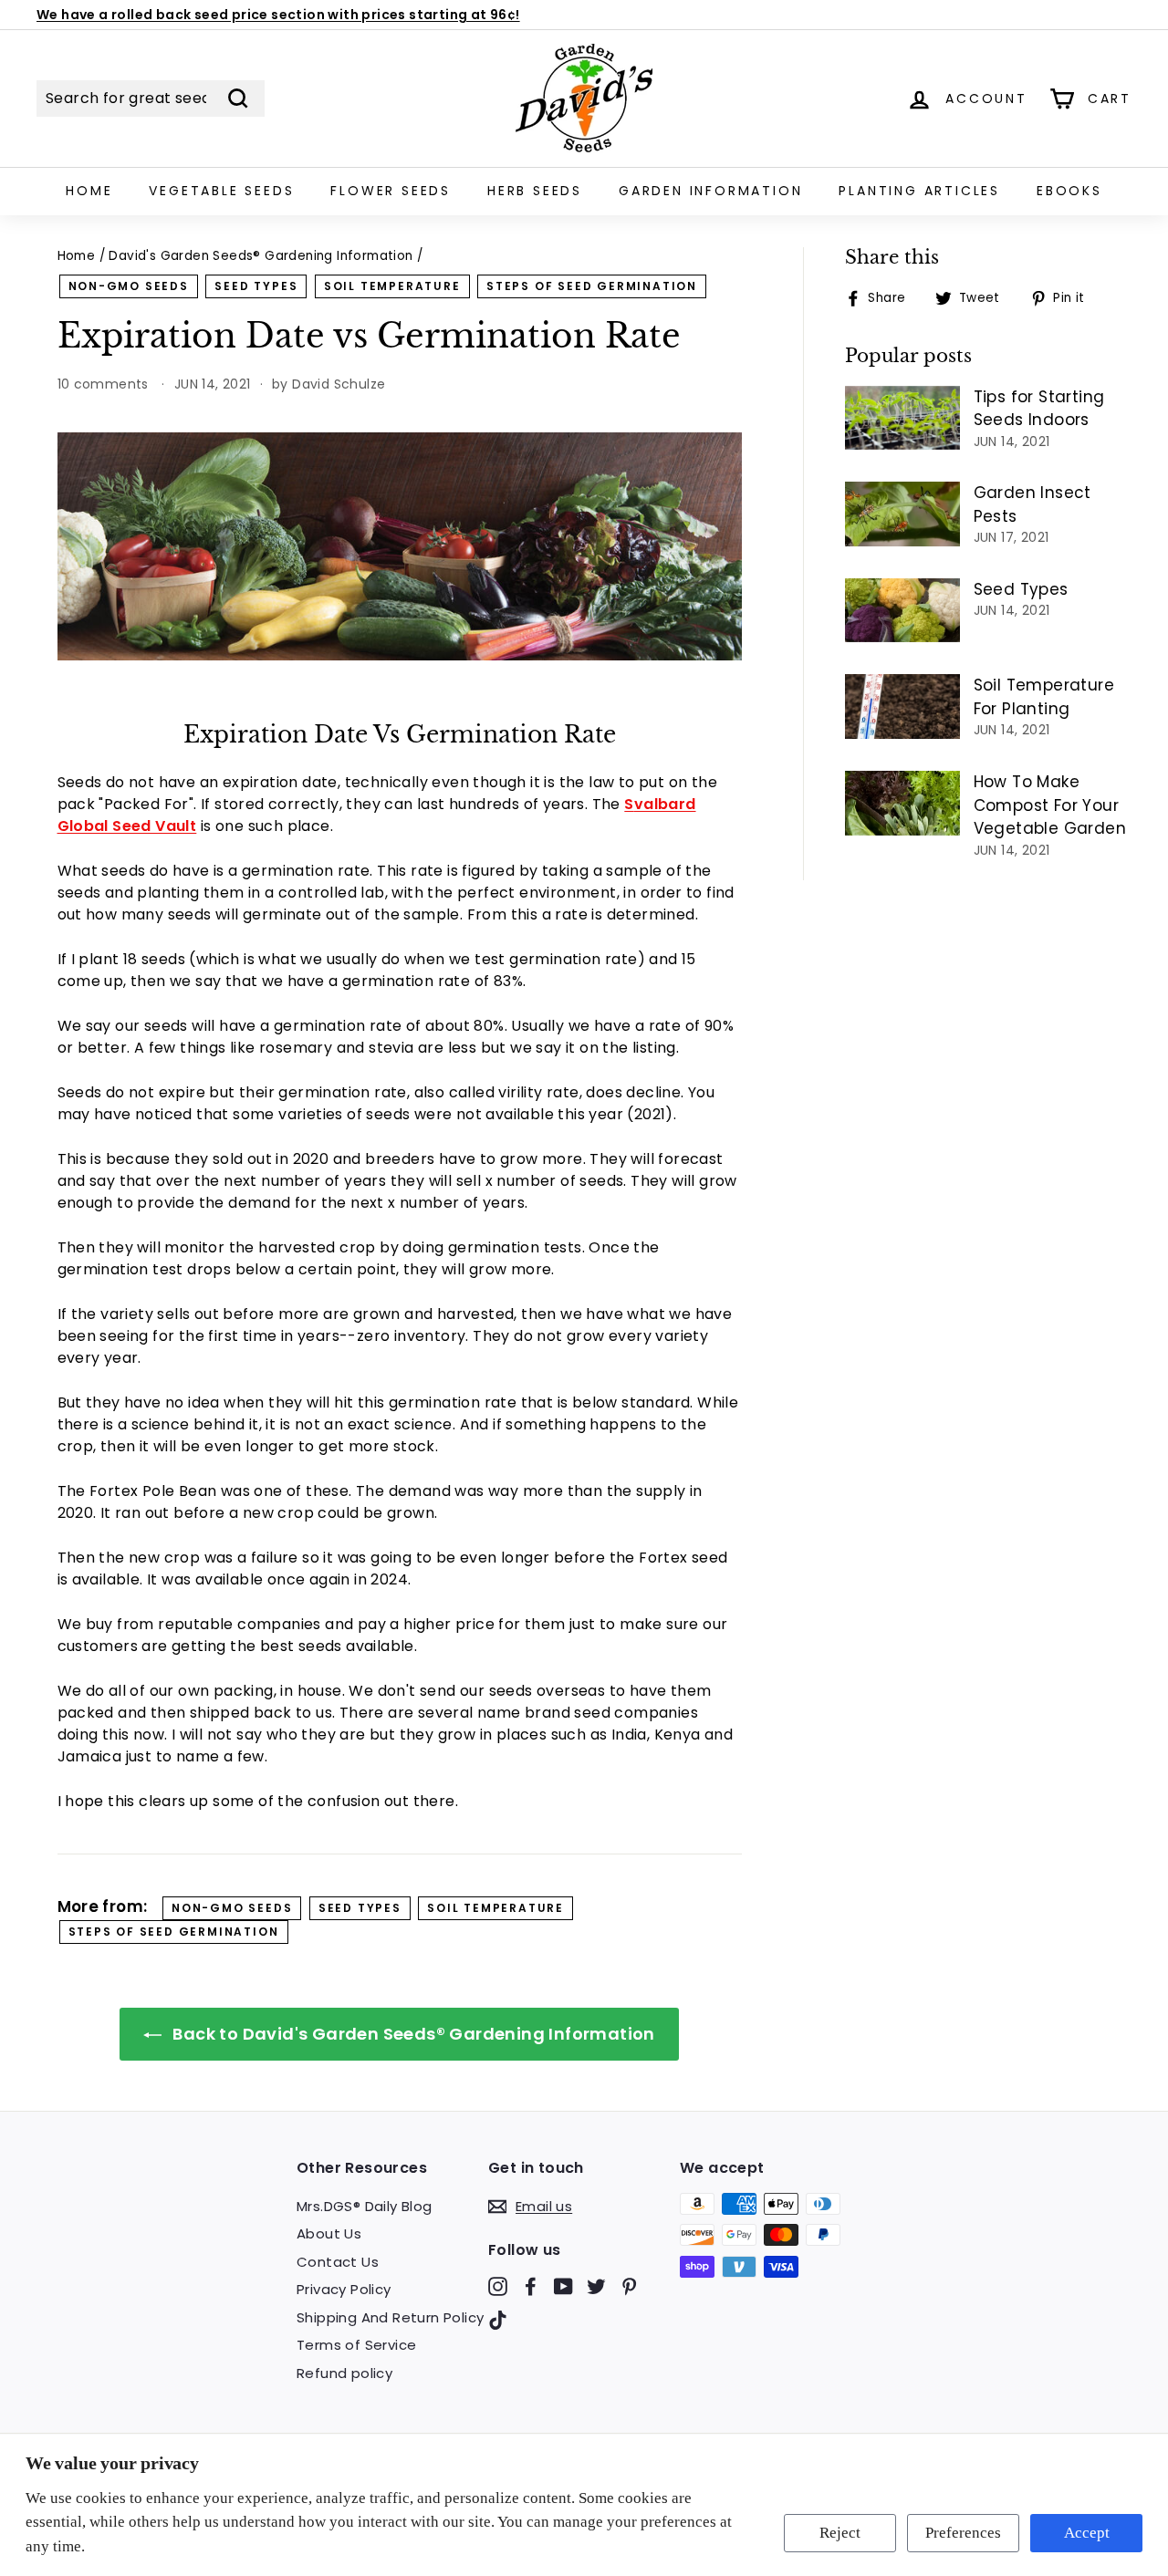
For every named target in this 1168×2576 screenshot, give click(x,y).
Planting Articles (919, 191)
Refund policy (344, 2373)
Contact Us (338, 2262)
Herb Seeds (535, 191)
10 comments (105, 384)
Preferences (963, 2533)
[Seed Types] (902, 611)
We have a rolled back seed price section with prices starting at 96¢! (278, 15)
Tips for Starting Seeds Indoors (1039, 409)
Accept (1087, 2533)
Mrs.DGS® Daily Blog (365, 2206)
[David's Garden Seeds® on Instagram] (498, 2285)
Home (89, 191)
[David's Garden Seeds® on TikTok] (498, 2320)
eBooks (1069, 191)
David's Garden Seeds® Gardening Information (261, 256)
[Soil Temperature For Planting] (902, 706)
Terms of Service (356, 2345)
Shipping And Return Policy (390, 2317)
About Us (329, 2233)
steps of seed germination (592, 286)
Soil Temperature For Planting (1044, 697)
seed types (256, 286)
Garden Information (710, 191)
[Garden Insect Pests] (902, 514)
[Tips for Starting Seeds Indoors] (902, 418)
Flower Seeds (391, 191)
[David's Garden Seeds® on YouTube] (563, 2285)
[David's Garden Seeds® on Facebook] (531, 2285)
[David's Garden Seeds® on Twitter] (596, 2285)
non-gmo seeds (129, 286)
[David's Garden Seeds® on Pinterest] (629, 2285)
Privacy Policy (344, 2289)
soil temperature (392, 286)
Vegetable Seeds (221, 191)
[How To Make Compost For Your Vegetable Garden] (902, 803)
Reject (840, 2533)
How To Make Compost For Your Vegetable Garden (1050, 805)
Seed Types (1021, 589)
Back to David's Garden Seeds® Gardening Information (412, 2034)
